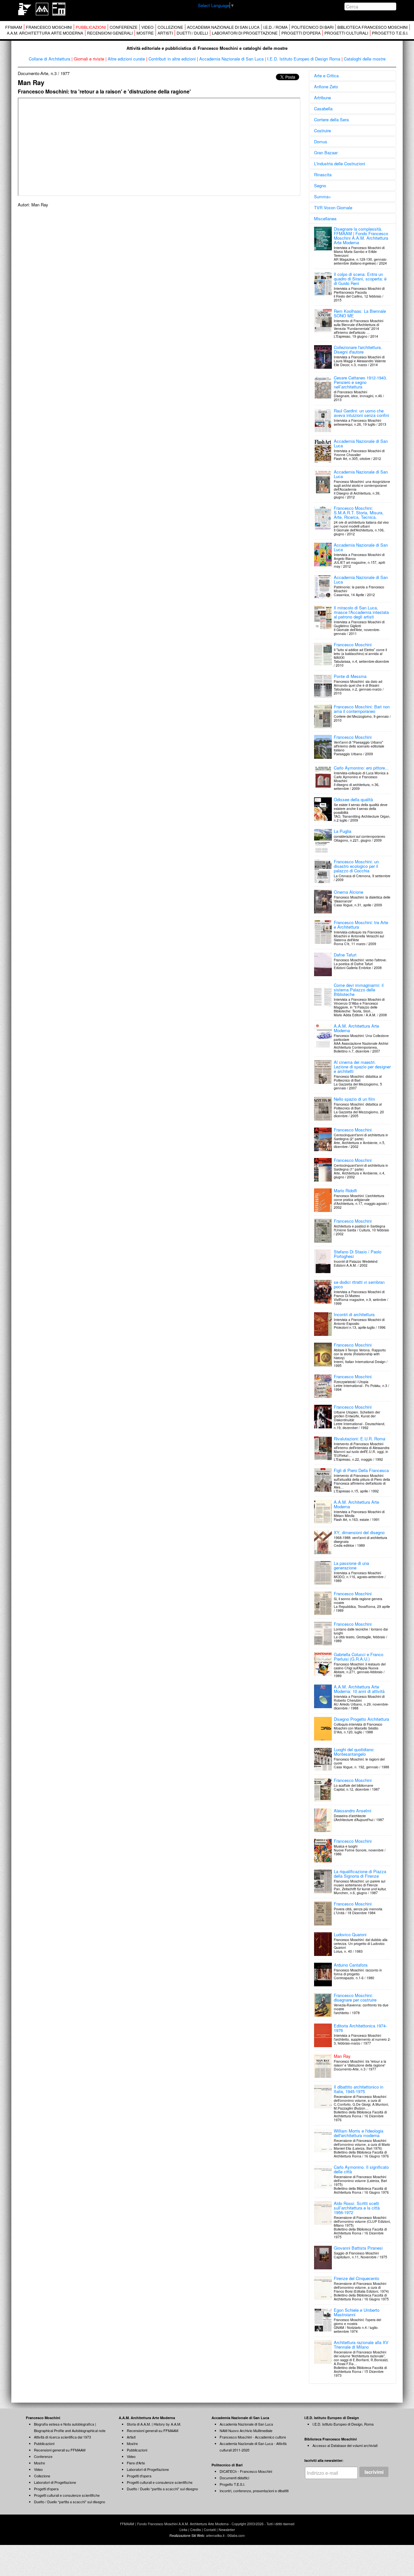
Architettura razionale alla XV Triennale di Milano (361, 2345)
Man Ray (342, 2056)
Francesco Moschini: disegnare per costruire (355, 1997)
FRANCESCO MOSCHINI (49, 27)
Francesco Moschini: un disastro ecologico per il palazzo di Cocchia (356, 866)
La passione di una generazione (351, 1565)
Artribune (322, 98)
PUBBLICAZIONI (91, 27)
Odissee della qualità (353, 799)
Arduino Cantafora (351, 1965)
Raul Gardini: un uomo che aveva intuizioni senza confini (361, 413)
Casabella (323, 109)
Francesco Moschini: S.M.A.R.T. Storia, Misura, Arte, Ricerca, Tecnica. (359, 513)
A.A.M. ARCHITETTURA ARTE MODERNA (45, 33)
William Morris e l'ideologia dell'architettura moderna (359, 2133)
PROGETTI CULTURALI (346, 33)
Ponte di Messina (350, 676)
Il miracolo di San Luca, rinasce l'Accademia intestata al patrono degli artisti (361, 612)
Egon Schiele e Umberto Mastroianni (357, 2312)
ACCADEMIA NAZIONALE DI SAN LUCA (223, 27)
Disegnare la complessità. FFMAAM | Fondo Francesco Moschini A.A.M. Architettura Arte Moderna (361, 236)
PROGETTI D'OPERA (301, 33)
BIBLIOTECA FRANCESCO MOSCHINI (372, 27)
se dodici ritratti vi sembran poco (359, 1284)
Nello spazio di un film (354, 1099)
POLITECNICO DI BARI (312, 27)
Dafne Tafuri (345, 955)
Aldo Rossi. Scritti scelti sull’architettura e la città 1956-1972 (357, 2208)
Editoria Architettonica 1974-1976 (360, 2028)
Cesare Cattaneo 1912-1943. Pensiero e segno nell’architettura (360, 382)
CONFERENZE (124, 27)
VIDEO (147, 27)
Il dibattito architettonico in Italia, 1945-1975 (359, 2089)
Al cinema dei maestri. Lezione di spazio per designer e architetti (362, 1067)
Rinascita (323, 175)
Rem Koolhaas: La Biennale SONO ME (360, 313)
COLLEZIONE (170, 27)
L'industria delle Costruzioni (340, 164)
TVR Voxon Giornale (333, 207)
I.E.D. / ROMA (275, 27)
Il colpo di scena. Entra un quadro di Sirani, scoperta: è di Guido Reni (360, 279)
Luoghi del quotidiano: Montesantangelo (354, 1752)
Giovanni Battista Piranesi (358, 2248)
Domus (321, 142)
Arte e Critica (326, 76)
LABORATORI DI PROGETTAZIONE (245, 33)
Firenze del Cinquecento (356, 2278)
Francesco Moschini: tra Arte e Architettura (361, 925)
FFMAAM (14, 27)
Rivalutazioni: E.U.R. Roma (360, 1439)
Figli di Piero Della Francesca (361, 1470)
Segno (320, 186)
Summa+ (323, 196)
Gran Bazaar (326, 153)
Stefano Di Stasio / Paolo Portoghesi (358, 1254)
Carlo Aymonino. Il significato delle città (361, 2169)
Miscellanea (325, 218)
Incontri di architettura (354, 1314)
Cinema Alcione (349, 892)
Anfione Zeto (326, 87)
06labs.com (236, 2535)
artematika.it (215, 2535)
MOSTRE (145, 33)
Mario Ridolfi (345, 1190)
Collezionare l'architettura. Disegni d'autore (358, 349)
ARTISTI (165, 33)
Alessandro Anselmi (353, 1811)
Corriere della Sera (331, 120)
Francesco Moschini (353, 644)
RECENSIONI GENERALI (110, 33)
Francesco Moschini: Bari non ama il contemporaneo (362, 709)
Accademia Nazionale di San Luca (361, 443)
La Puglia (343, 831)
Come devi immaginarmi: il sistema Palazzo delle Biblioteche (359, 990)
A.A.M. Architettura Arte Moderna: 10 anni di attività (359, 1689)
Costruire (322, 131)
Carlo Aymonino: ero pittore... (361, 768)
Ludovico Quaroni (350, 1934)
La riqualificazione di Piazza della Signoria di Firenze (360, 1874)
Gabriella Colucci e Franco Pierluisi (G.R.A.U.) (359, 1657)
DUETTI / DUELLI (192, 33)
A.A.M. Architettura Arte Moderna (356, 1028)
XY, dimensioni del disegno (359, 1532)
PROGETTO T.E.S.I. (390, 33)
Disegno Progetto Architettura (361, 1719)
